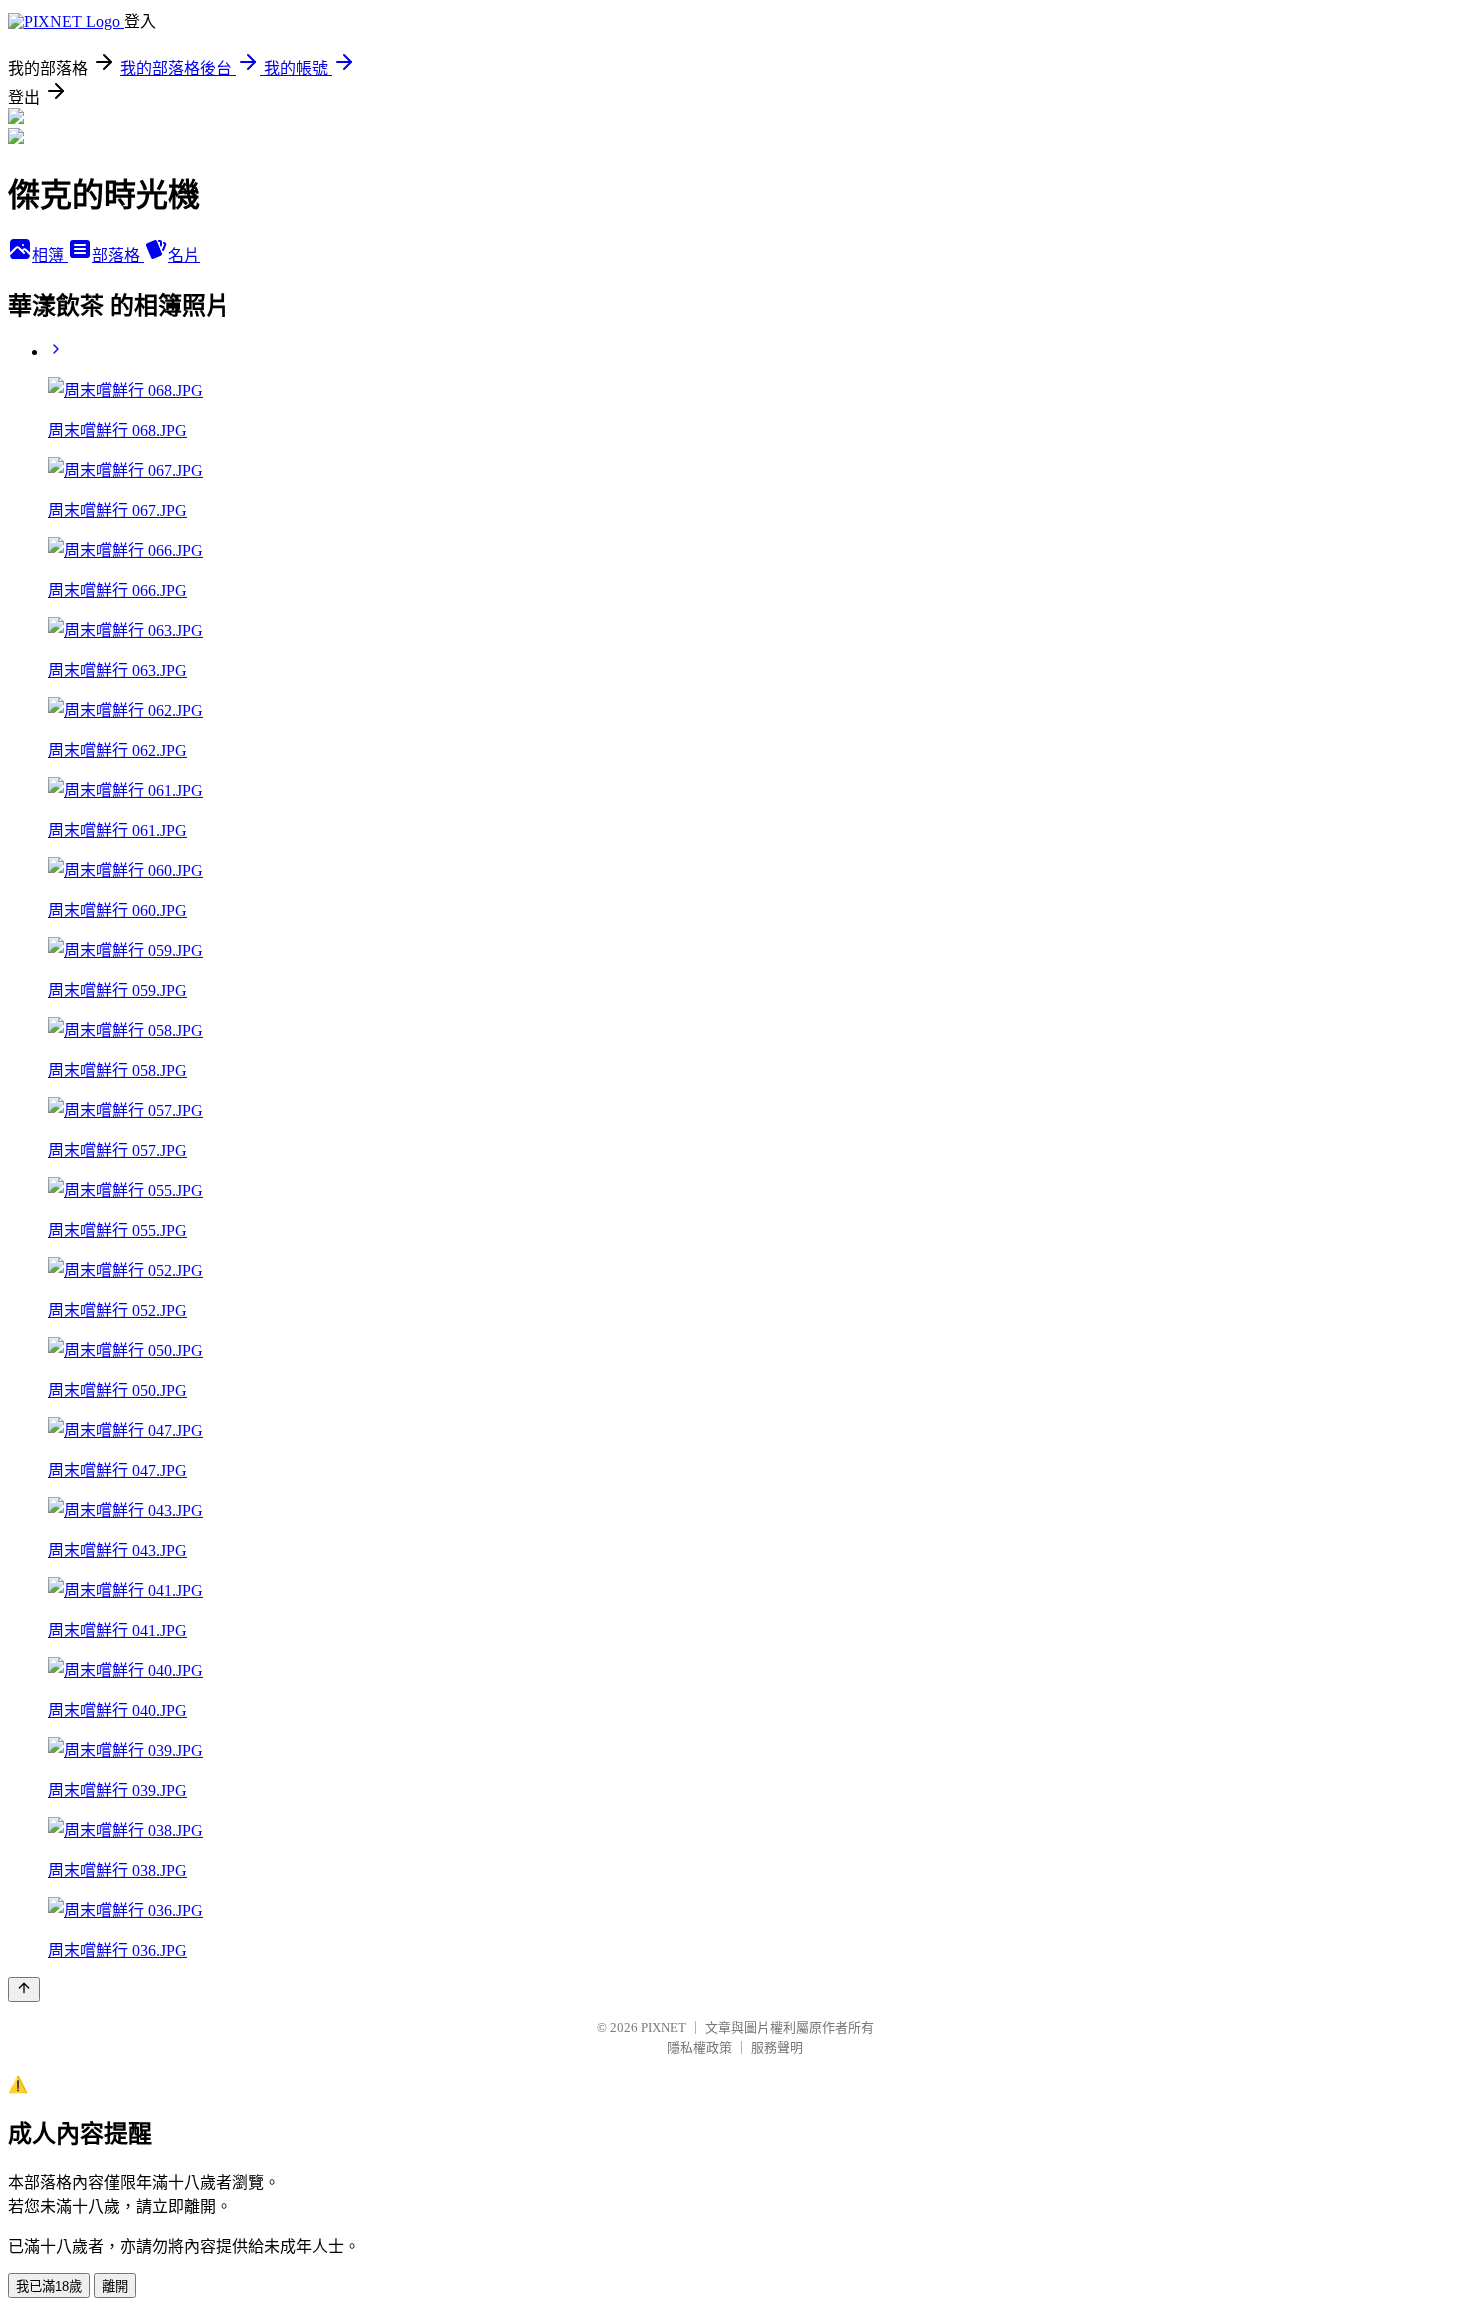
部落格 (118, 255)
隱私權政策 (699, 2047)
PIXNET (663, 2027)
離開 (115, 2286)
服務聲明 (777, 2047)
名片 (184, 255)
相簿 (50, 255)
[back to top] (24, 1989)
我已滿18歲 (49, 2286)
